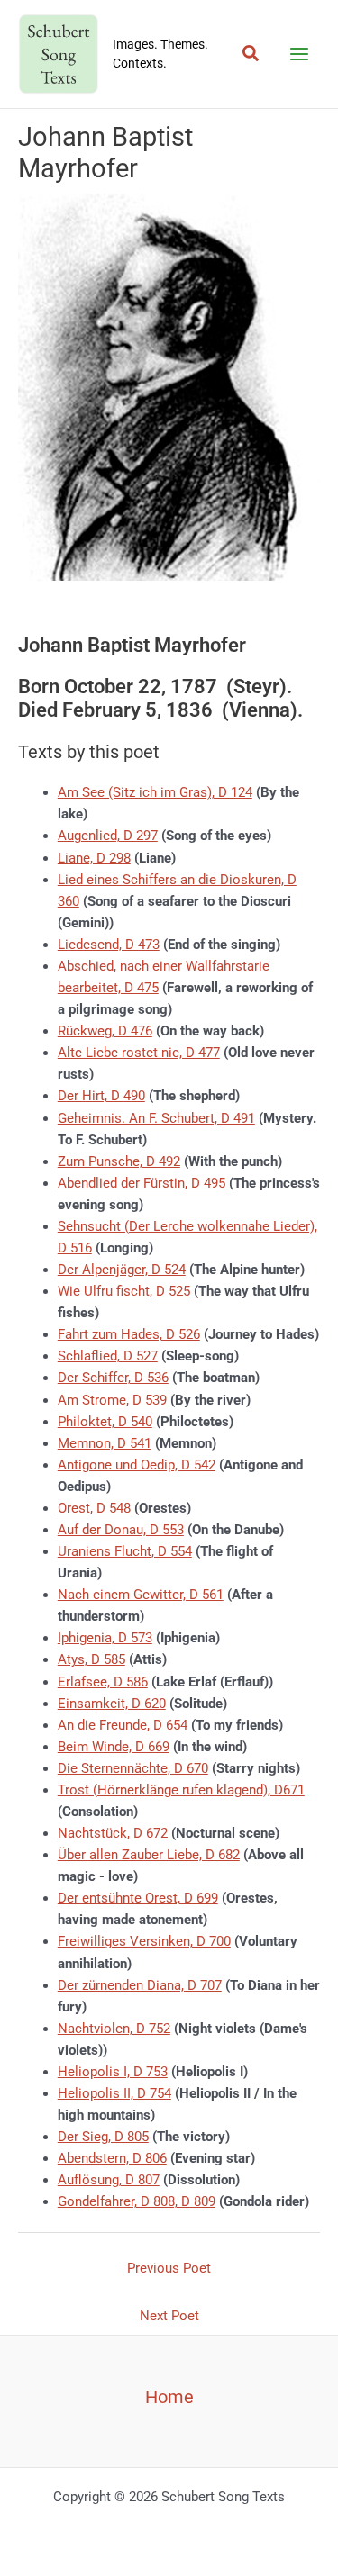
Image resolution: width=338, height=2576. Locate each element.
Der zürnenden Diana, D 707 (140, 1985)
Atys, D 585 (91, 1659)
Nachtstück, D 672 (113, 1833)
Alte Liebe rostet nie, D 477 (139, 1053)
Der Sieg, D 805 (103, 2137)
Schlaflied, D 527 (108, 1356)
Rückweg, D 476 (105, 1031)
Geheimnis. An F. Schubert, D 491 (156, 1118)
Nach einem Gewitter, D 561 (141, 1595)
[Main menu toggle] (299, 54)
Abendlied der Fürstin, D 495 (142, 1183)
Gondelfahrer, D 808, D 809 (137, 2201)
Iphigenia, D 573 (105, 1638)
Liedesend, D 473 (109, 945)
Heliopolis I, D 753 (113, 2072)
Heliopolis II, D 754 (114, 2093)
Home (169, 2397)
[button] (251, 54)
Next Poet (169, 2316)
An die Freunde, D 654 (123, 1725)
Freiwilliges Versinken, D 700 (144, 1941)
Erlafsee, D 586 (103, 1682)
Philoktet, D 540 (105, 1422)
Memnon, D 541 (105, 1443)
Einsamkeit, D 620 (112, 1704)
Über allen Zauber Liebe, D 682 (149, 1855)
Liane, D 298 (94, 858)
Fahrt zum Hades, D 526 (129, 1334)
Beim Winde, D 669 (114, 1747)
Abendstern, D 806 (112, 2158)
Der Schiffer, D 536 (113, 1378)
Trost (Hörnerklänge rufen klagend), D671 (181, 1790)
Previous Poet (169, 2268)
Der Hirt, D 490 (101, 1096)
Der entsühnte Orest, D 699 (138, 1898)
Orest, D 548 (94, 1508)
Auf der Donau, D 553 (121, 1530)
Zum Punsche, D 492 (119, 1161)
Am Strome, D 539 (112, 1400)
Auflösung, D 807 (109, 2180)
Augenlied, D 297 (108, 836)
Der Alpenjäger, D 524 (122, 1270)
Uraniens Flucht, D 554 (125, 1551)
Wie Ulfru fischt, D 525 (124, 1291)
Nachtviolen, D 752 (114, 2029)
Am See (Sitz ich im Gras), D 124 (155, 792)
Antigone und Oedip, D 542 (137, 1465)
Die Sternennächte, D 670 (133, 1768)
